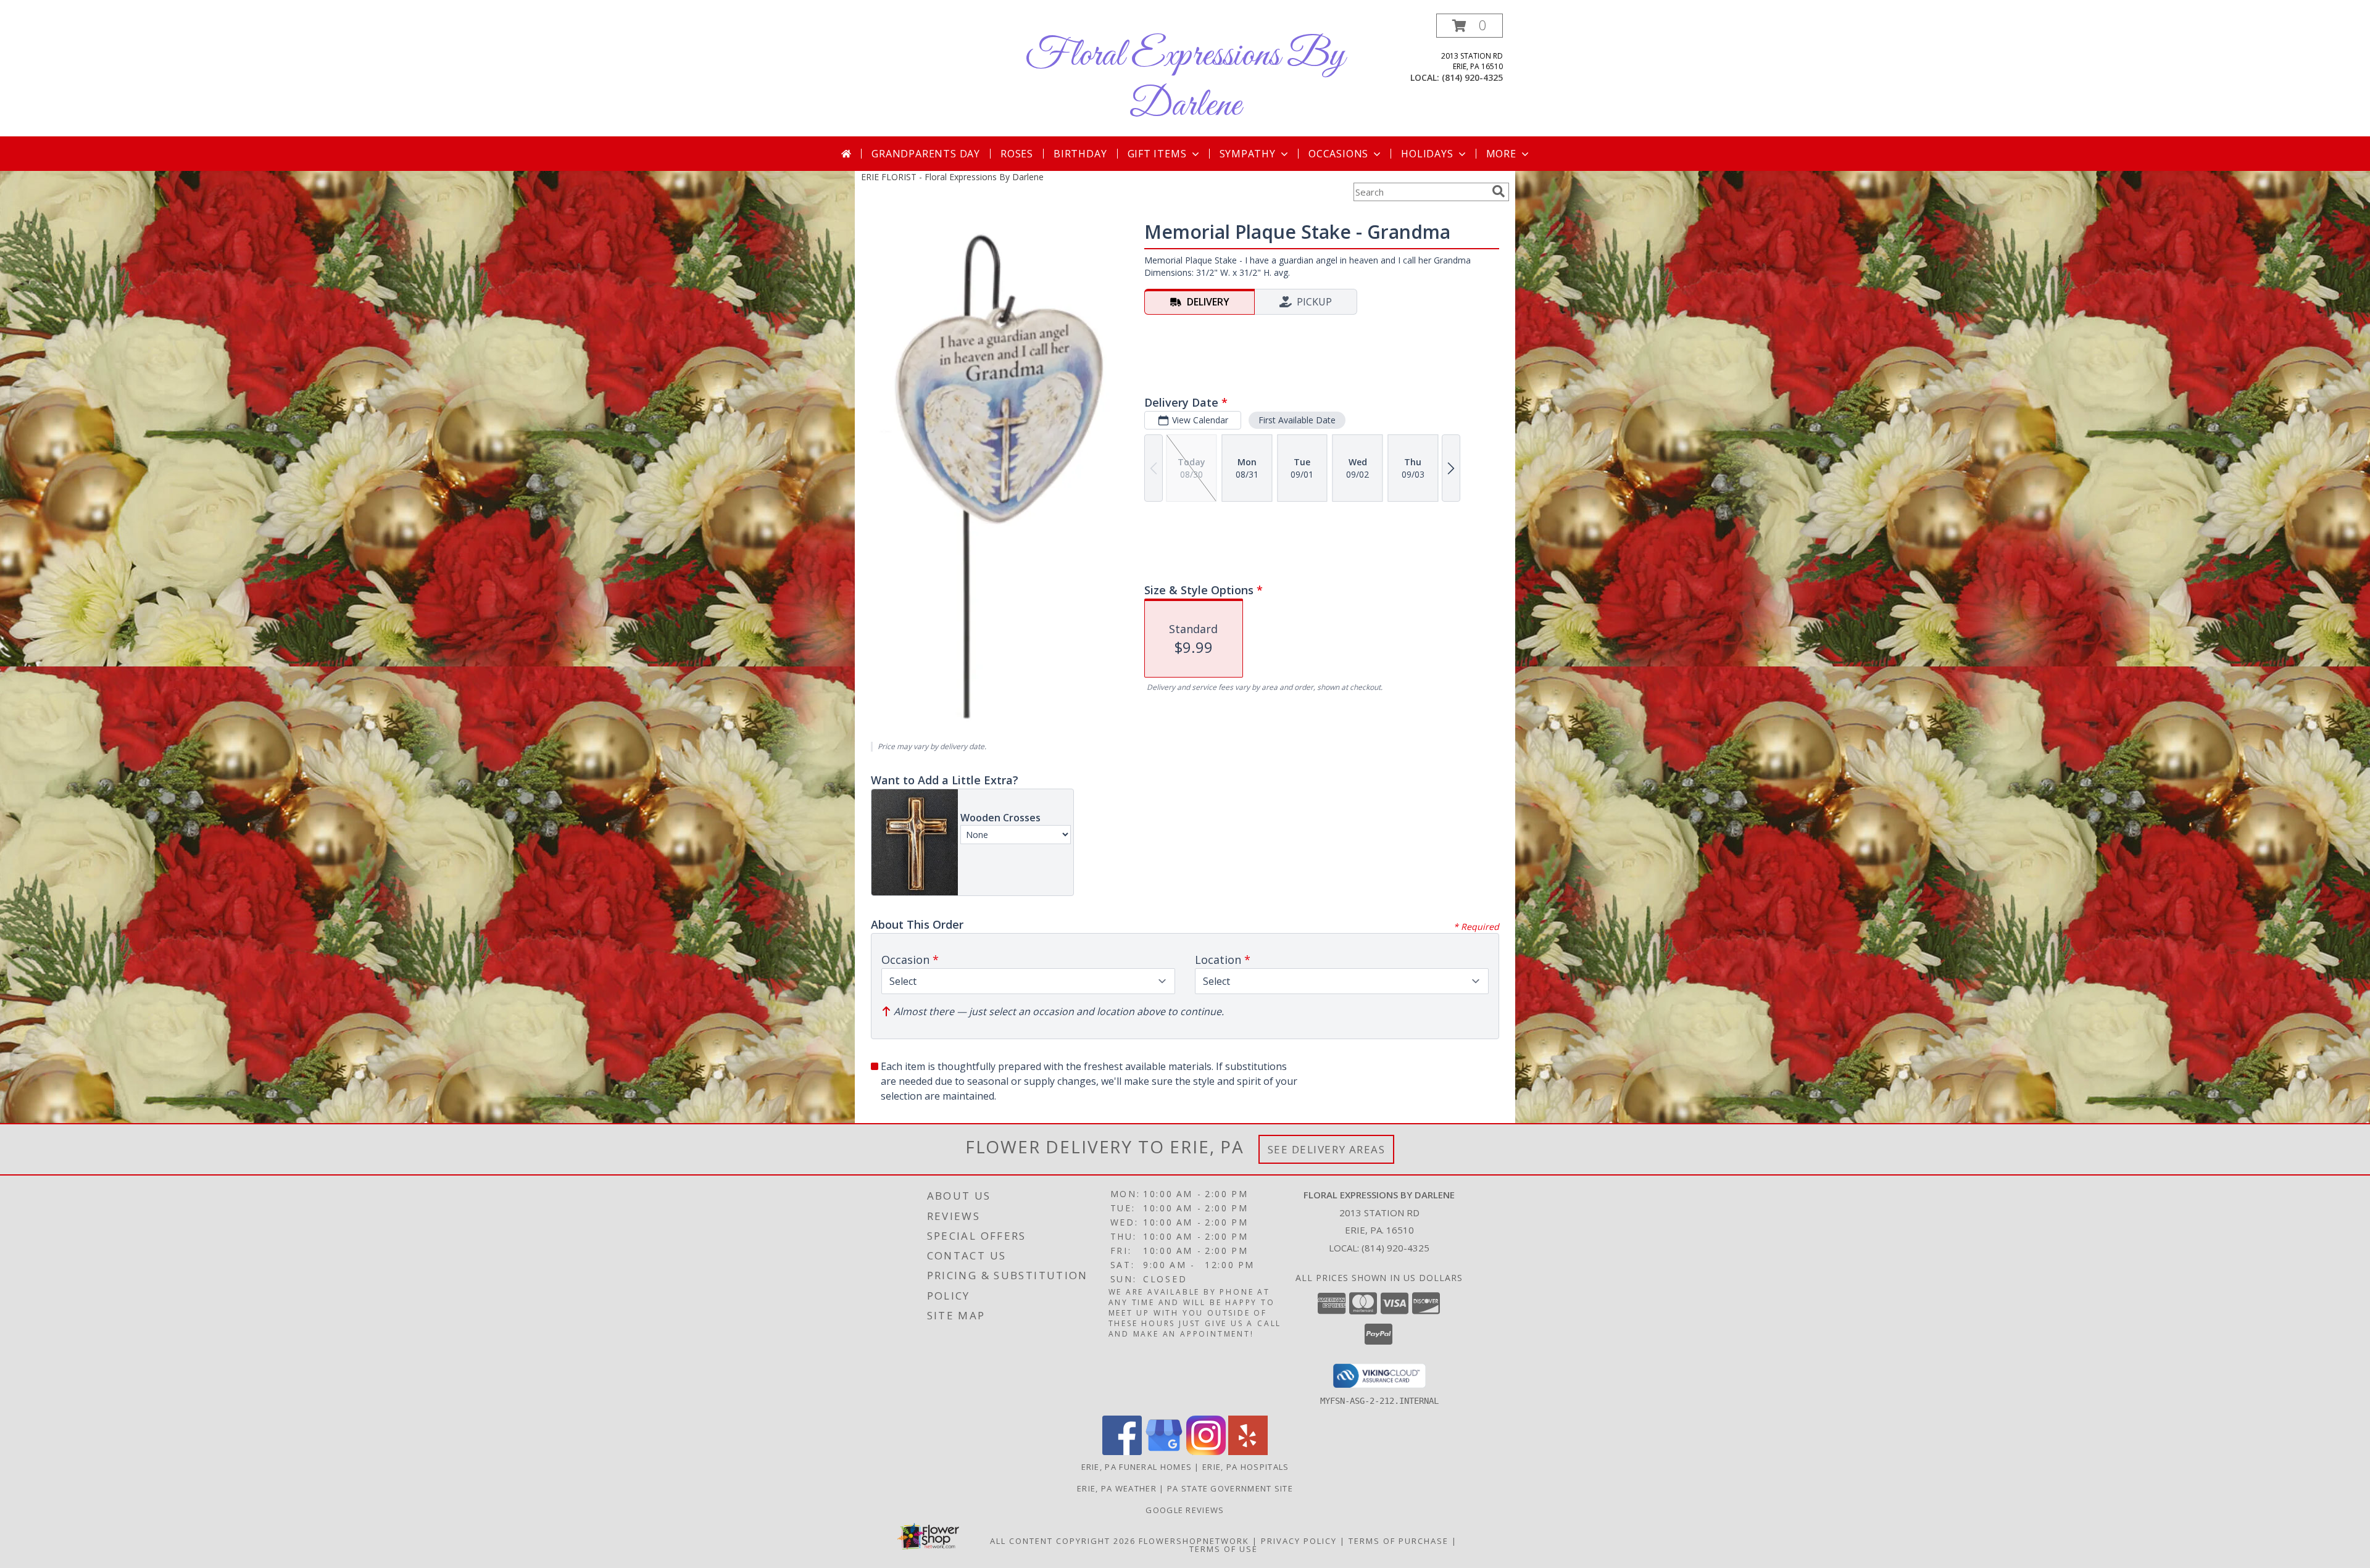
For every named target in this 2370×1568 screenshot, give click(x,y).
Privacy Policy (1299, 1541)
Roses (1017, 154)
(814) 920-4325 (1472, 77)
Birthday (1080, 154)
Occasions (1338, 154)
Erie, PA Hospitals (1245, 1467)
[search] (1499, 191)
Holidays (1427, 154)
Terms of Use (1224, 1549)
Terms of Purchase (1399, 1541)
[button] (1470, 26)
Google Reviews (1185, 1510)
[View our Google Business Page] (1164, 1452)
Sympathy (1248, 154)
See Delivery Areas (1327, 1149)
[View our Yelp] (1248, 1452)
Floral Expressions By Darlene (1185, 81)
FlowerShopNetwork (1194, 1541)
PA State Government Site (1230, 1488)
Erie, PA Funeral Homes (1137, 1467)
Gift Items (1157, 154)
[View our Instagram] (1206, 1452)
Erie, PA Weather (1117, 1488)
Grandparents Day (926, 154)
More (1501, 154)
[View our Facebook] (1122, 1452)
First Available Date (1297, 420)
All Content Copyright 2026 (1063, 1541)
